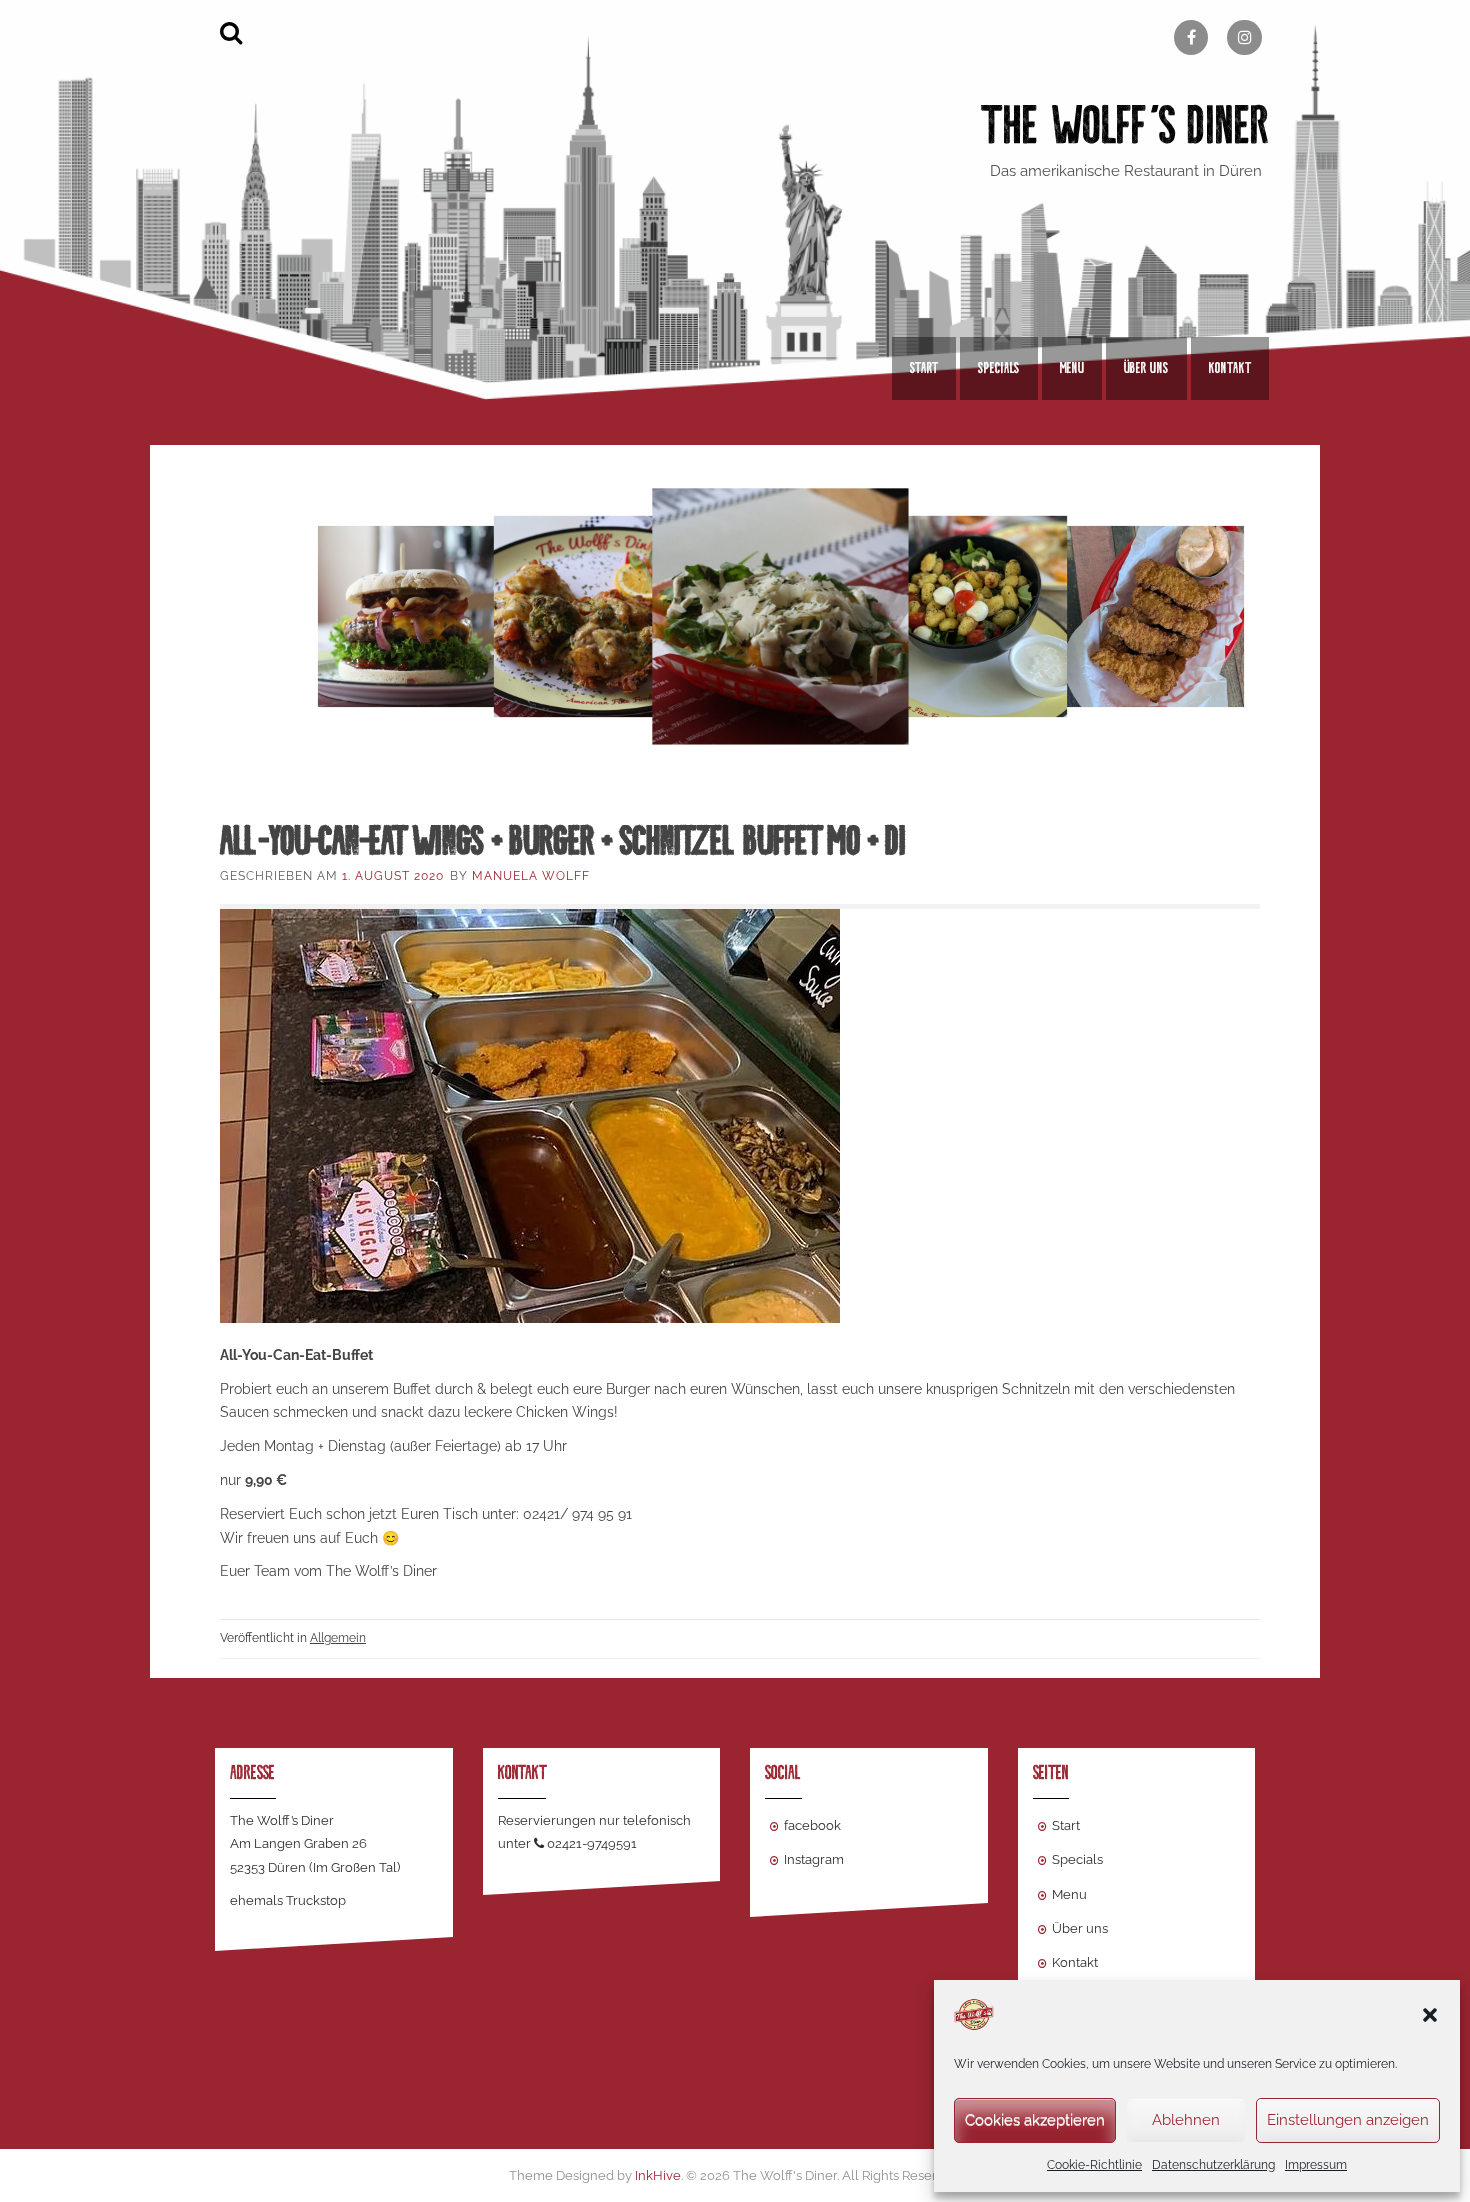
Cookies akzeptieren (1035, 2120)
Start (924, 368)
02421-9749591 (592, 1843)
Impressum (1316, 2165)
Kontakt (1230, 368)
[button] (1430, 2015)
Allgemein (338, 1638)
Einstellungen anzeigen (1348, 2120)
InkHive (658, 2175)
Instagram (814, 1859)
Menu (1072, 368)
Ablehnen (1186, 2120)
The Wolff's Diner (1125, 125)
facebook (812, 1825)
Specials (999, 368)
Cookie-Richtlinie (1094, 2165)
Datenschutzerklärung (1213, 2165)
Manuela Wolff (531, 876)
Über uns (1146, 368)
